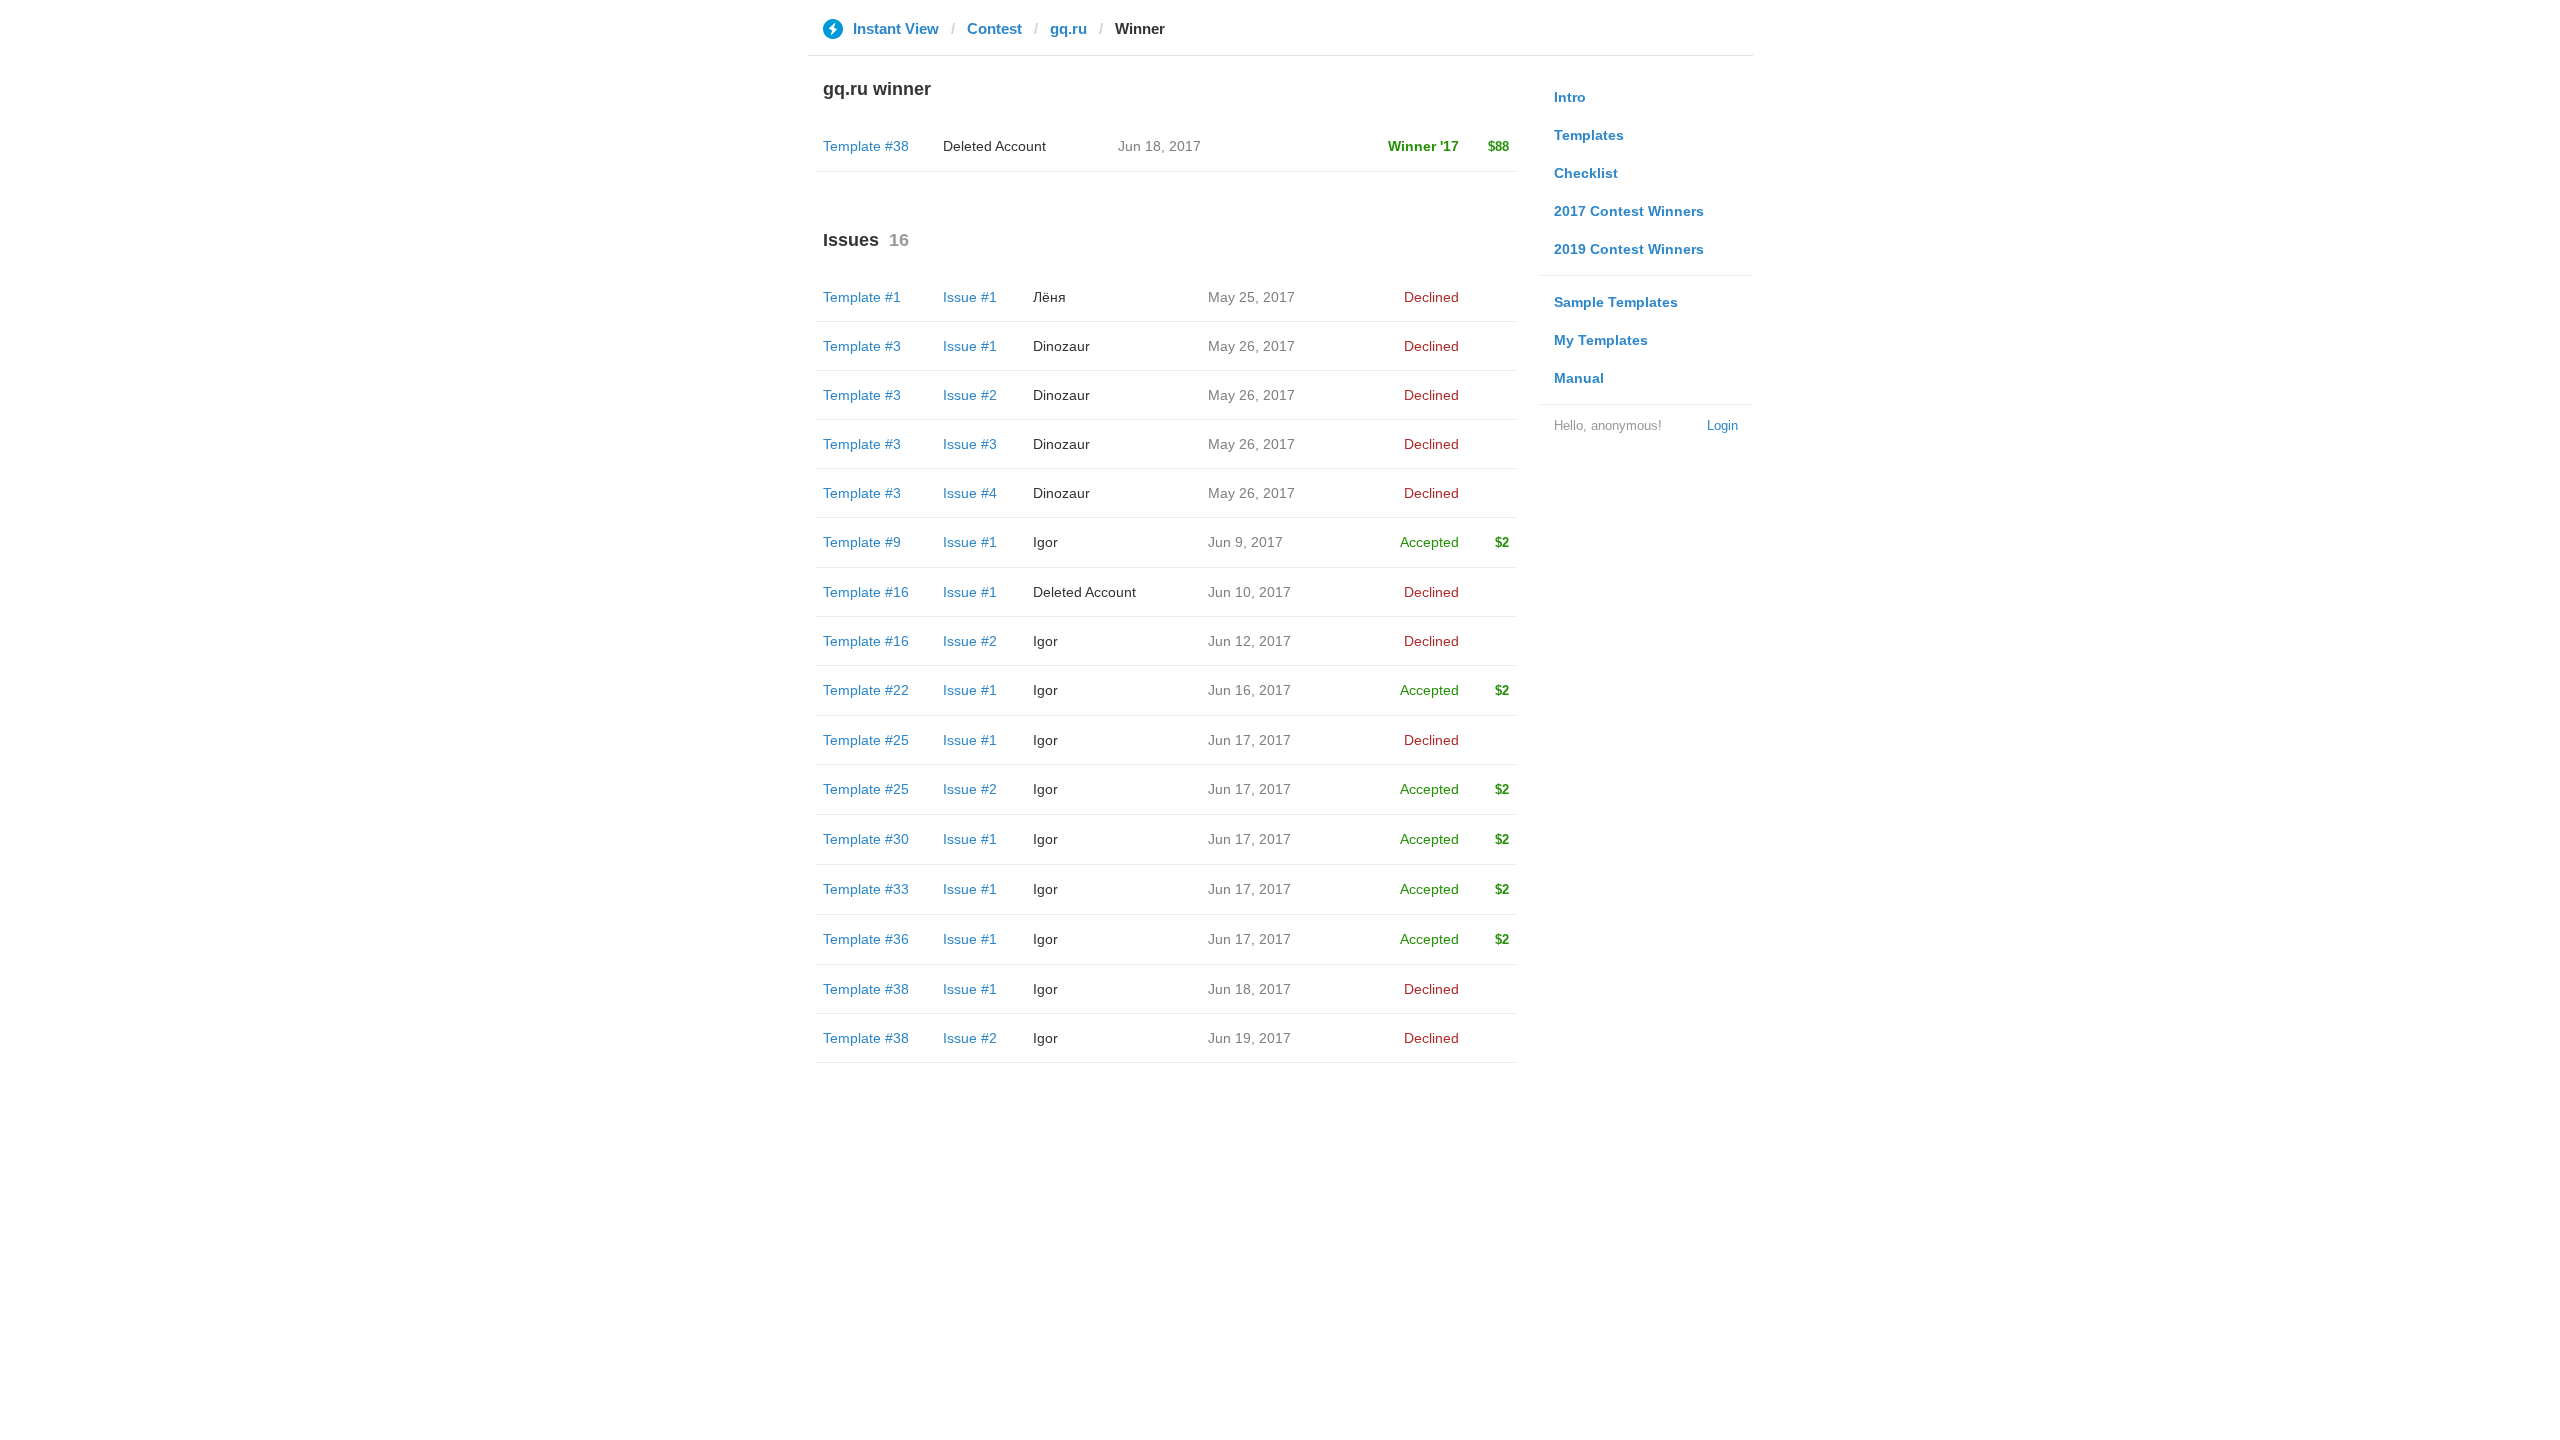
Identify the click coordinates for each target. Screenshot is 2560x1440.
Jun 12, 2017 (1249, 641)
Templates (1589, 135)
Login (1722, 425)
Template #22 (866, 690)
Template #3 (862, 346)
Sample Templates (1616, 302)
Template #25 (866, 740)
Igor (1045, 542)
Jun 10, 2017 (1249, 592)
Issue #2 (970, 395)
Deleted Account (994, 146)
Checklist (1586, 173)
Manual (1579, 378)
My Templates (1601, 340)
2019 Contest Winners (1629, 249)
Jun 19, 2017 (1249, 1038)
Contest (994, 28)
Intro (1570, 97)
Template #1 (862, 297)
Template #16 (866, 592)
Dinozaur (1061, 346)
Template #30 (866, 839)
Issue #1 (970, 297)
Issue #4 (970, 493)
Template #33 (866, 889)
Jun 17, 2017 (1249, 740)
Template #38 (866, 146)
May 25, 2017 (1251, 297)
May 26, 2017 (1251, 346)
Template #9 (862, 542)
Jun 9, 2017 (1245, 542)
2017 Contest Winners (1629, 211)
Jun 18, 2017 (1249, 989)
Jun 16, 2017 (1249, 690)
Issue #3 (970, 444)
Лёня (1049, 297)
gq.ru (1068, 28)
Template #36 (866, 939)
